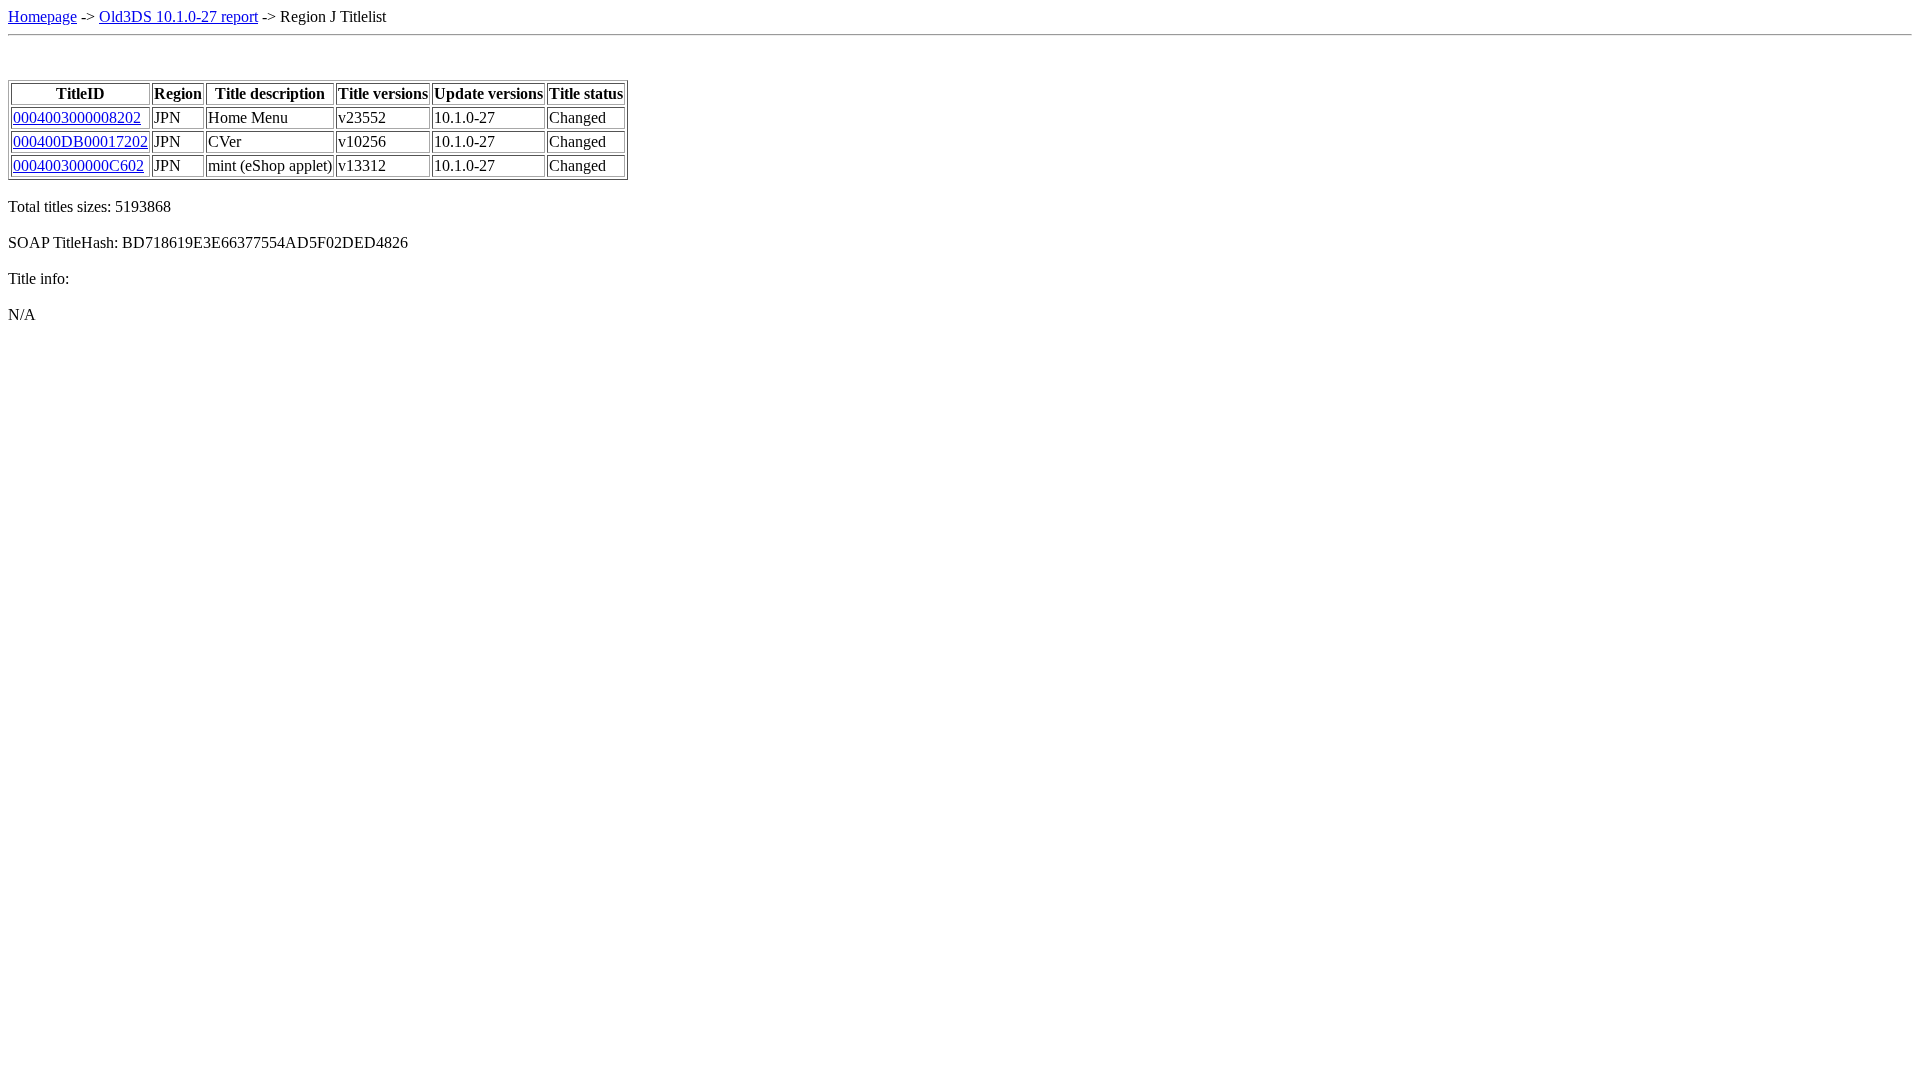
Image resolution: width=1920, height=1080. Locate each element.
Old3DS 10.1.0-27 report (178, 16)
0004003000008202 (77, 117)
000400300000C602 (78, 165)
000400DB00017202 (80, 141)
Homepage (42, 16)
